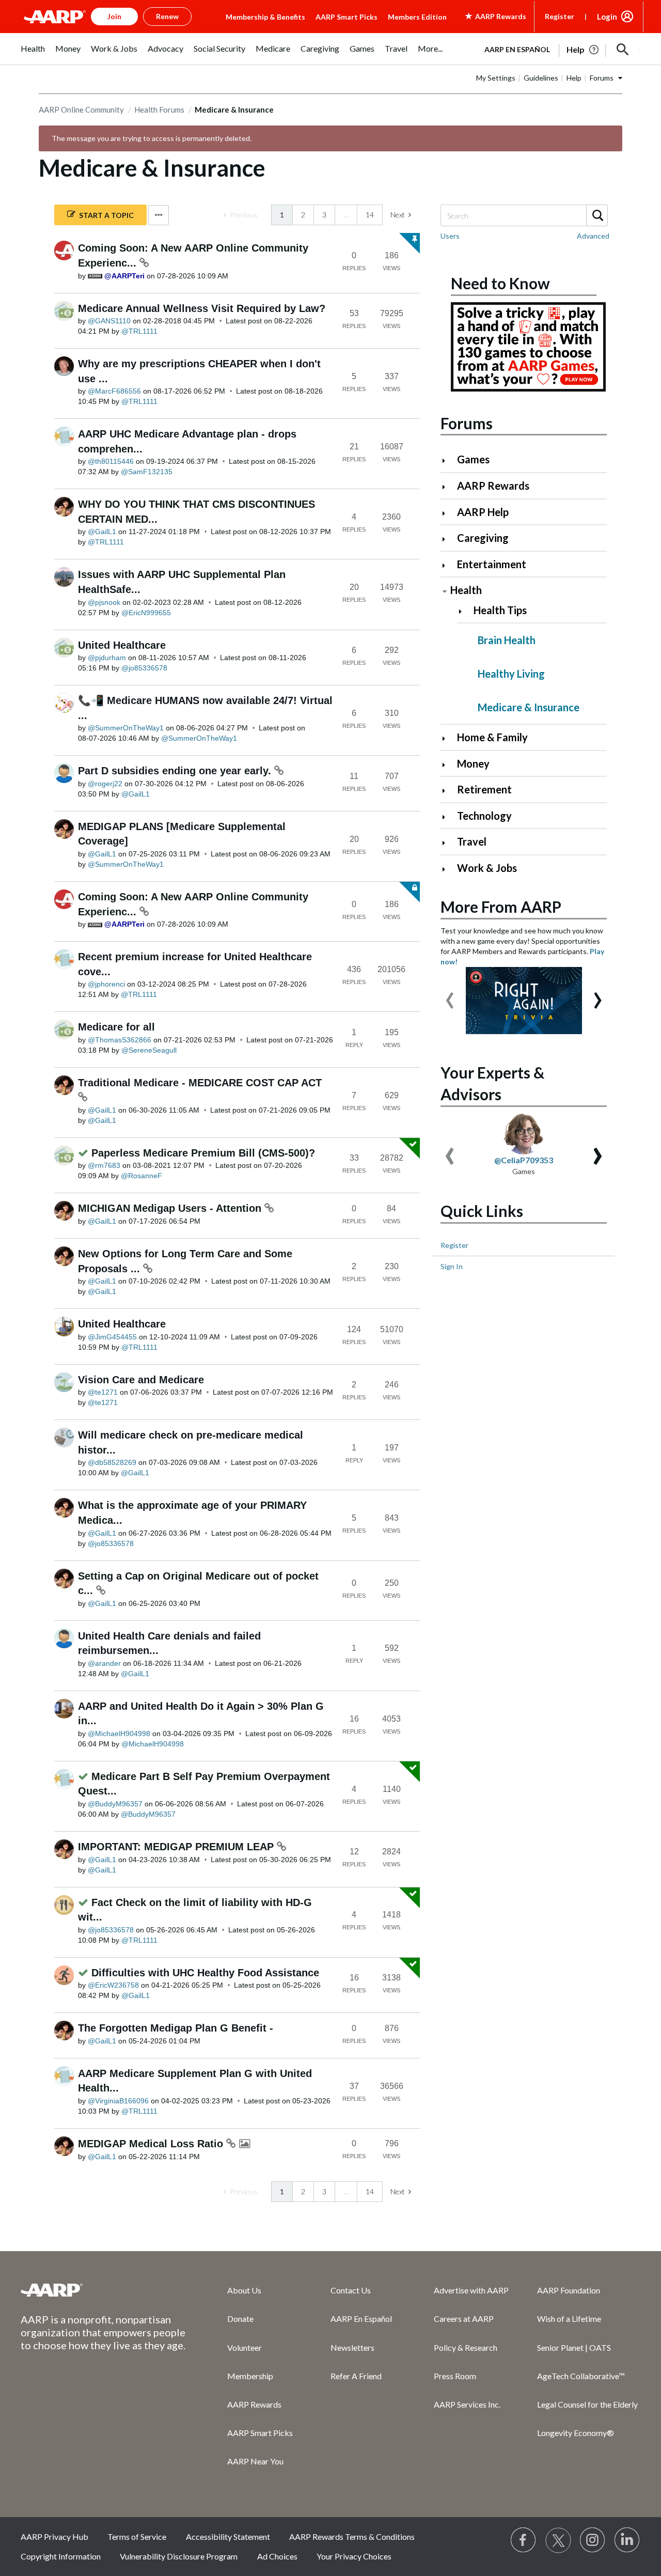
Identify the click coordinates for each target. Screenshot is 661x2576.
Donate (240, 2319)
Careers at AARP (464, 2319)
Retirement (484, 789)
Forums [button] (602, 78)
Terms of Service (137, 2536)
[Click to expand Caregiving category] (448, 539)
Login (607, 17)
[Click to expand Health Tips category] (465, 611)
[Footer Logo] (103, 2290)
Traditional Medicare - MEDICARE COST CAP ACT (200, 1083)
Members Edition (417, 17)
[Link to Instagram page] (593, 2540)
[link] (241, 215)
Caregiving (483, 538)
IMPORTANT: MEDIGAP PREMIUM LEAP (177, 1847)
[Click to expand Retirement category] (448, 791)
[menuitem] (33, 54)
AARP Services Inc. (467, 2404)
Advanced (593, 236)
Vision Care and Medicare (141, 1380)
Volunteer (245, 2347)
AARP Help (483, 512)
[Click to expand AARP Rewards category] (448, 487)
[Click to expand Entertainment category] (448, 565)
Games (473, 459)
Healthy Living (511, 674)
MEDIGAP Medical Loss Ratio (152, 2144)
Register (560, 16)
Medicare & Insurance (529, 707)
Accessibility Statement (228, 2536)
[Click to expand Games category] (448, 460)
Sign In (452, 1266)
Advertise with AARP (471, 2290)
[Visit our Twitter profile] (558, 2540)
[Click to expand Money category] (448, 765)
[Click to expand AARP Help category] (448, 513)
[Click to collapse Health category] (445, 591)
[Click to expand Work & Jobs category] (448, 869)
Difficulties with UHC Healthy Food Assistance (205, 1973)
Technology (484, 816)
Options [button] (159, 215)
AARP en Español (517, 49)
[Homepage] (55, 17)
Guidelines (541, 78)
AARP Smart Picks (347, 17)
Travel (472, 841)
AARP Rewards (493, 486)
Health (466, 590)
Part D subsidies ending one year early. (176, 771)
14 (370, 215)
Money (473, 763)
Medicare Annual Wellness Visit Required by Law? (202, 308)
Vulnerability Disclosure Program (179, 2556)
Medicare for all (116, 1027)
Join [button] (114, 16)
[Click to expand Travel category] (448, 843)
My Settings (496, 78)
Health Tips (500, 610)
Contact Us (351, 2290)
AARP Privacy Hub (54, 2536)
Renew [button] (167, 16)
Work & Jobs (487, 868)
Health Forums (159, 110)
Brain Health (507, 640)
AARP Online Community (81, 110)
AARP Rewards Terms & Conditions (352, 2536)
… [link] (346, 215)
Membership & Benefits (265, 17)
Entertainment (492, 564)
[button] (623, 50)
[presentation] (450, 995)
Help (574, 78)
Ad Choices (277, 2556)
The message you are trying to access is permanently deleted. (152, 138)
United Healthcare (122, 645)
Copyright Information (61, 2556)
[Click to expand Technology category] (448, 817)
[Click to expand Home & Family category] (448, 738)
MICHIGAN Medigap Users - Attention (171, 1208)
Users (450, 236)
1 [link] (282, 215)
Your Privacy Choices (354, 2556)
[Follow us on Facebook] (524, 2540)
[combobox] (524, 215)
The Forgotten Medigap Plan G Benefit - (176, 2028)
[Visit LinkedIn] (627, 2540)
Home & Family (492, 737)
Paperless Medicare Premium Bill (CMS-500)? (203, 1153)
